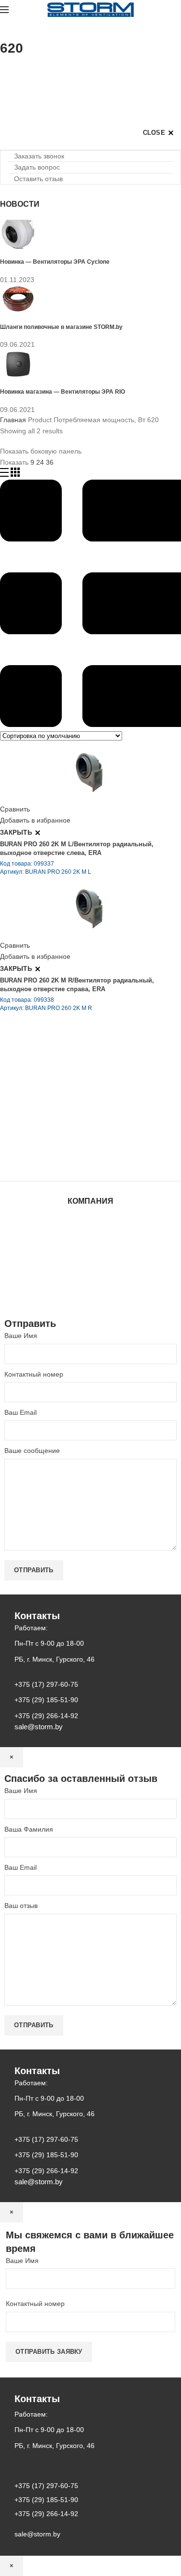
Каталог (90, 1230)
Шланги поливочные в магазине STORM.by (61, 327)
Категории (16, 72)
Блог (91, 1249)
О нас (91, 1240)
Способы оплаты (90, 1296)
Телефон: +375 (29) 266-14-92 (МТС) (75, 1119)
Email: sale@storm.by (48, 1160)
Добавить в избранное (35, 820)
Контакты (91, 1259)
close (154, 133)
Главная (13, 420)
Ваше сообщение (32, 1451)
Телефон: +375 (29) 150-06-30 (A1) (71, 1092)
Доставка (90, 1287)
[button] (36, 156)
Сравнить (15, 809)
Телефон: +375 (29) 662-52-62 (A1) (71, 1079)
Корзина (91, 1278)
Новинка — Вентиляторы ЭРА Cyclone (55, 262)
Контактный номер (34, 1374)
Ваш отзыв (21, 1906)
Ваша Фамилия (29, 1829)
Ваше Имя (21, 1336)
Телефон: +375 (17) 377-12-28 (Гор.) (74, 1133)
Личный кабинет (91, 1268)
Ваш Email (21, 1412)
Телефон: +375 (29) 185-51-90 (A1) (71, 1106)
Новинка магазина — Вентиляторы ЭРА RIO (63, 391)
